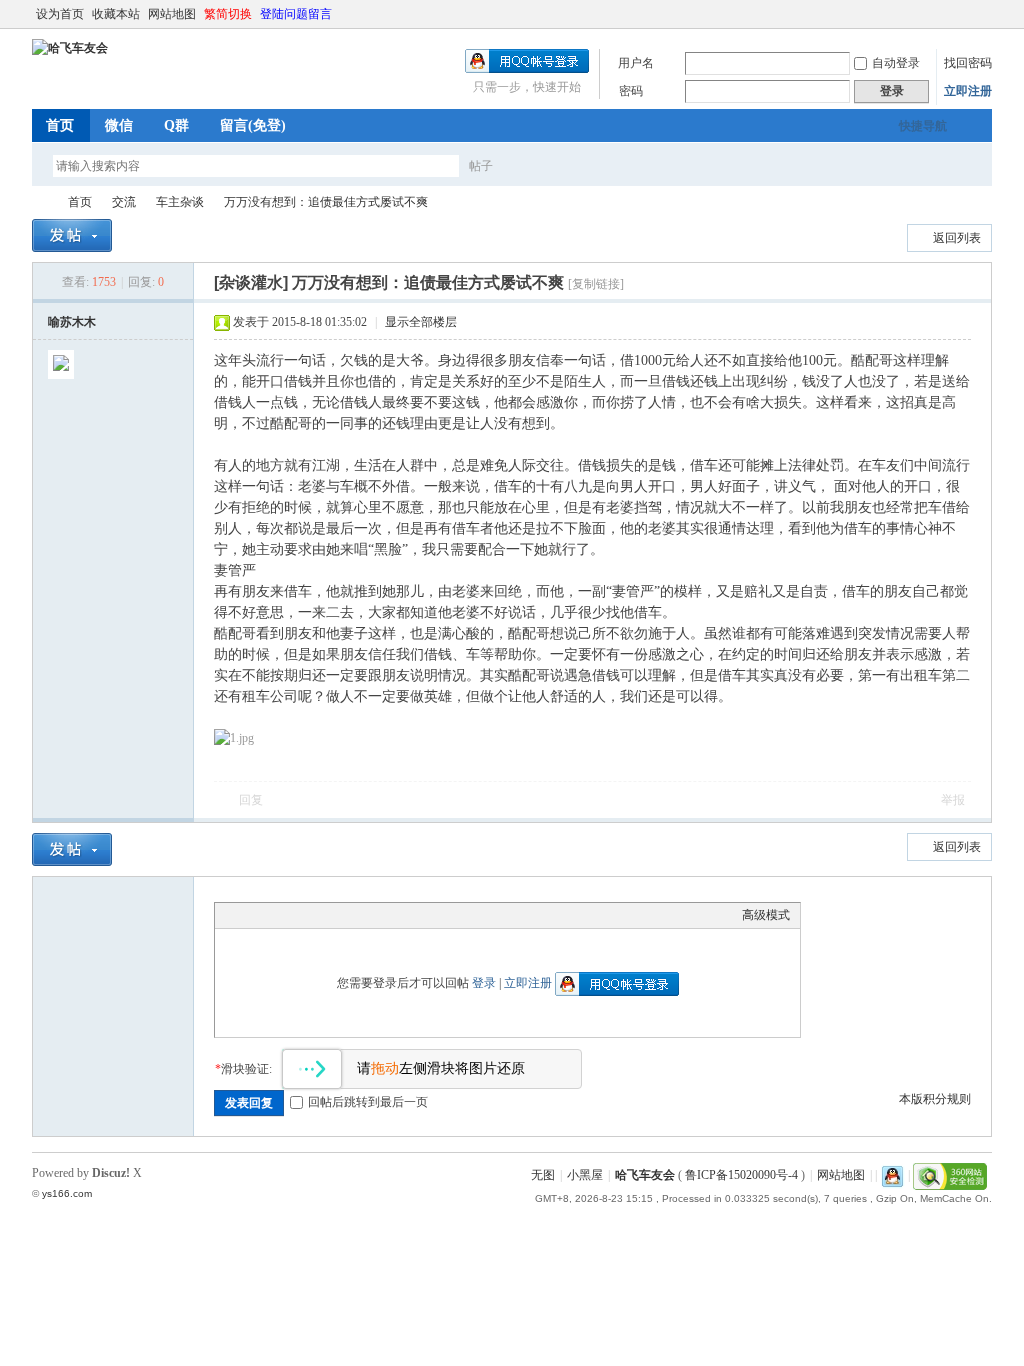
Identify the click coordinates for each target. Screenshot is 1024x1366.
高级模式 (766, 915)
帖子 (481, 166)
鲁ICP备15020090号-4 (741, 1175)
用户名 (636, 63)
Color (250, 915)
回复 (251, 800)
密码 (631, 91)
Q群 (176, 125)
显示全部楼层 (421, 322)
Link (300, 915)
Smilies (375, 915)
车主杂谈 (180, 202)
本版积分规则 (935, 1099)
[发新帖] (72, 235)
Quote (325, 915)
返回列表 (957, 238)
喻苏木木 (72, 322)
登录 (484, 983)
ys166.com (67, 1193)
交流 (124, 202)
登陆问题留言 (296, 14)
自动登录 (896, 63)
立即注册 (968, 91)
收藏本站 (116, 14)
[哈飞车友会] (70, 48)
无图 (543, 1175)
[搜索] (539, 165)
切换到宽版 (980, 14)
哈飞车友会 (40, 202)
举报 (953, 800)
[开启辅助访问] (964, 14)
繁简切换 (228, 14)
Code (350, 915)
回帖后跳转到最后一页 (368, 1102)
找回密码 (968, 63)
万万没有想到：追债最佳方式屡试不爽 (326, 202)
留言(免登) (253, 125)
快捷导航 (923, 126)
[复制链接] (596, 284)
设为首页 (60, 14)
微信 (119, 125)
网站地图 (172, 14)
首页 (60, 125)
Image (275, 915)
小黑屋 (585, 1175)
